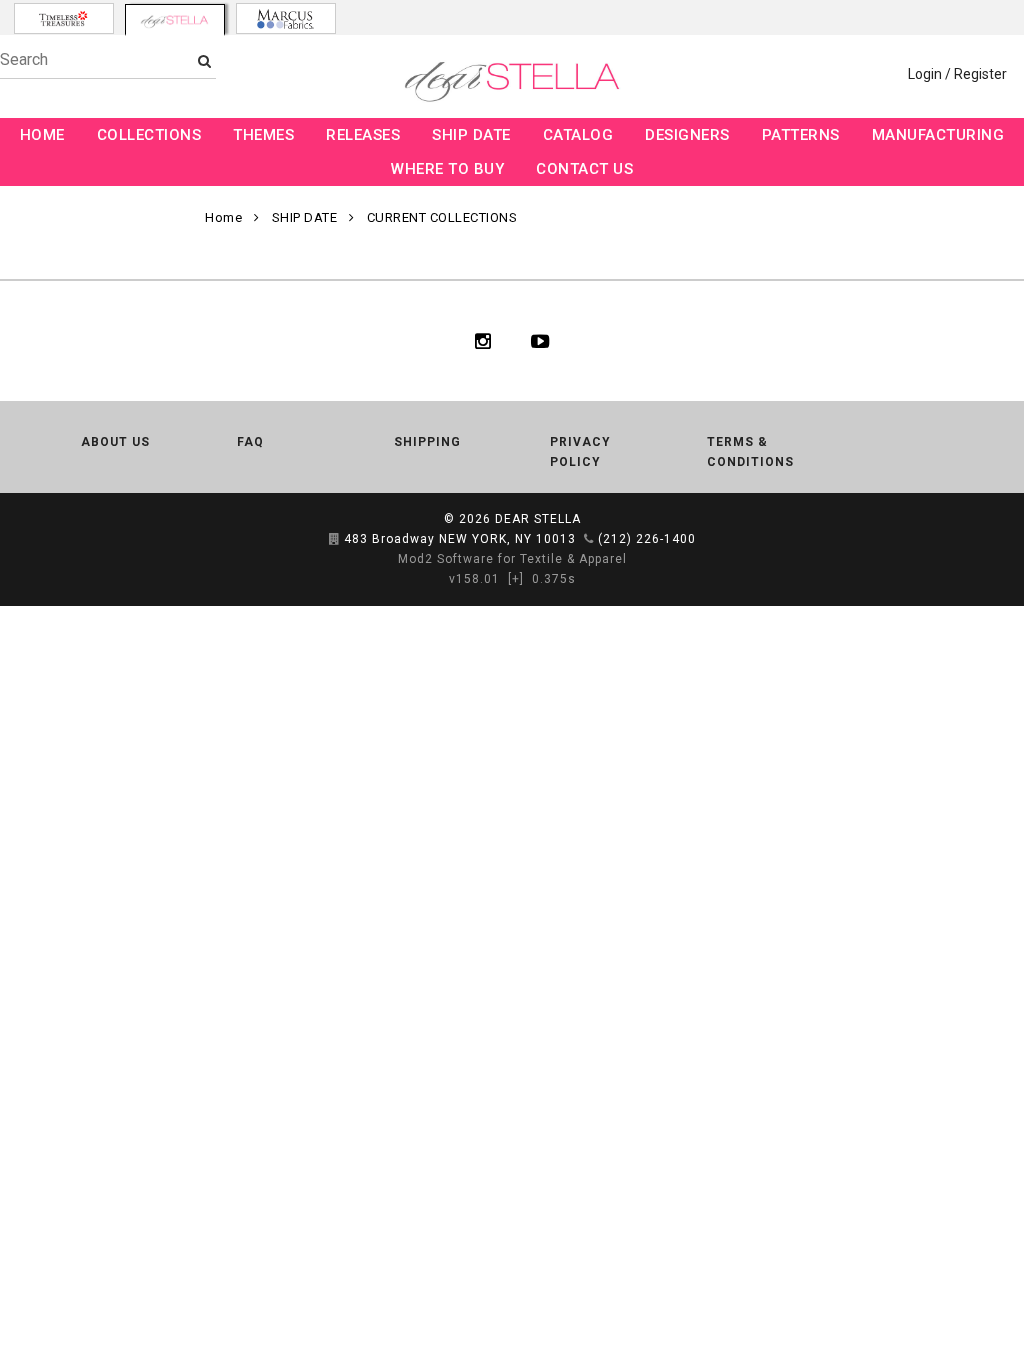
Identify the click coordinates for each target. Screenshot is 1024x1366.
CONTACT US (584, 169)
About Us (115, 442)
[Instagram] (483, 341)
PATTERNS (801, 135)
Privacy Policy (580, 452)
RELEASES (363, 135)
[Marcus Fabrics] (286, 18)
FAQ (250, 442)
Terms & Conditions (750, 452)
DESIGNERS (687, 135)
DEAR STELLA (538, 519)
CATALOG (578, 135)
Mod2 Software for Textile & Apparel (512, 559)
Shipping (427, 442)
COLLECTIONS (149, 135)
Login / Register (957, 74)
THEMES (263, 135)
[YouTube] (540, 341)
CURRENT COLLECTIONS (442, 217)
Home (223, 217)
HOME (42, 135)
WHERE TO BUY (447, 169)
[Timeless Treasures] (64, 18)
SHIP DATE (471, 135)
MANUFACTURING (938, 135)
